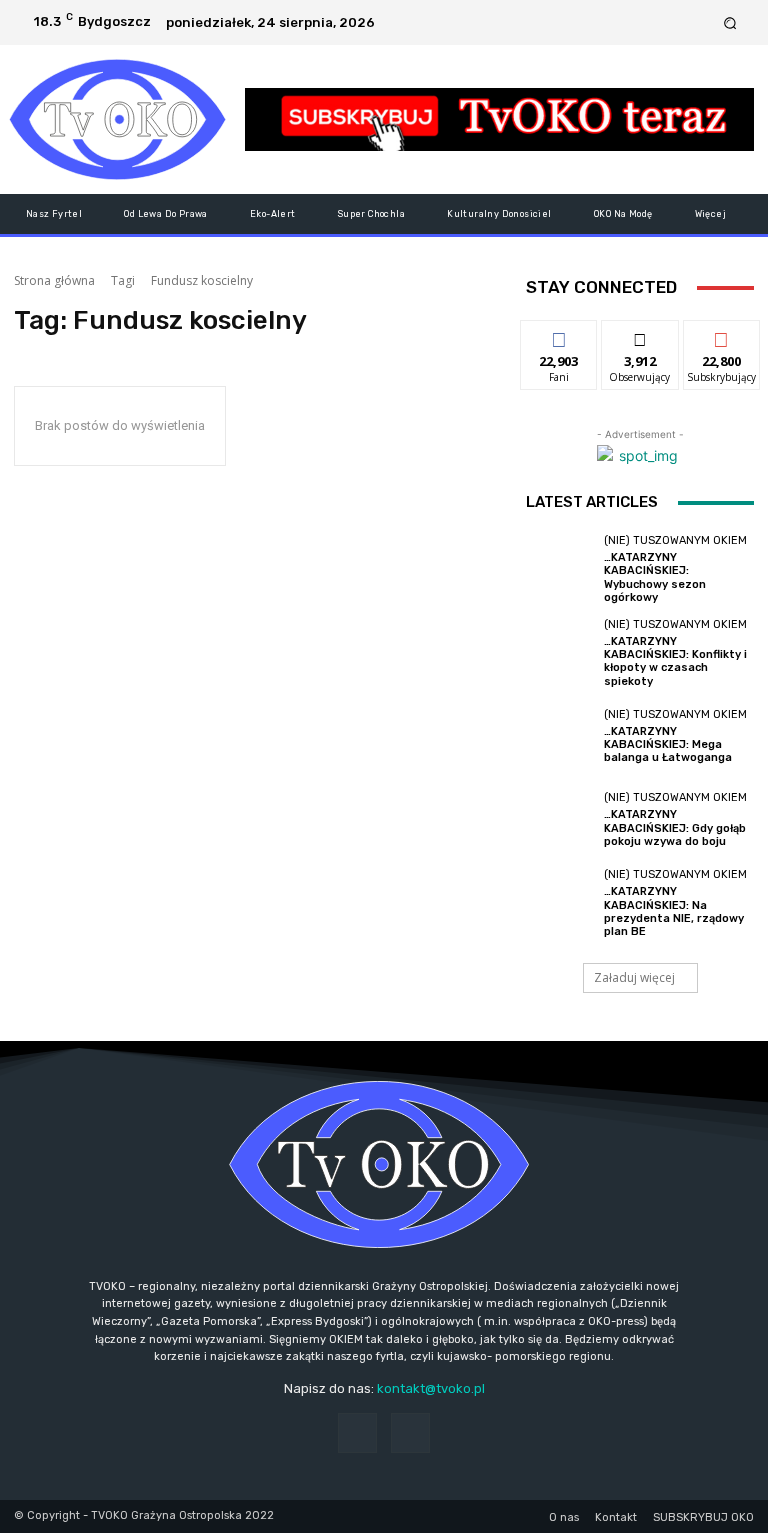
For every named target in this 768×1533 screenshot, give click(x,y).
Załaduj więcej (634, 977)
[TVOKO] (117, 119)
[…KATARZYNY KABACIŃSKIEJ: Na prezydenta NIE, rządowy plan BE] (560, 903)
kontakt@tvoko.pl (431, 1388)
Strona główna (54, 280)
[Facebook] (675, 23)
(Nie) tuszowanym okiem (675, 540)
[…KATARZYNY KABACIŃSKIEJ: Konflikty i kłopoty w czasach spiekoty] (560, 653)
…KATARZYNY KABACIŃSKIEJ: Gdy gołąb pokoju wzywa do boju (675, 827)
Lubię (559, 335)
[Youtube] (699, 23)
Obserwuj (640, 335)
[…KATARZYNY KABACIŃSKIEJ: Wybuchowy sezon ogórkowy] (560, 569)
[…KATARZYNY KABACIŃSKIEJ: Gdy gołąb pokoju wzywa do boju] (560, 820)
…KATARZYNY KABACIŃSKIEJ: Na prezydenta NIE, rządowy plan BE (674, 911)
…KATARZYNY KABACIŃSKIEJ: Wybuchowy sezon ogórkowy (655, 577)
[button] (730, 22)
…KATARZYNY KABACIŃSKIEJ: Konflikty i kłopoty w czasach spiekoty (675, 661)
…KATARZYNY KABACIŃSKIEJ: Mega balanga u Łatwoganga (668, 744)
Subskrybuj (722, 335)
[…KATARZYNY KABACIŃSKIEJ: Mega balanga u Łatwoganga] (560, 737)
